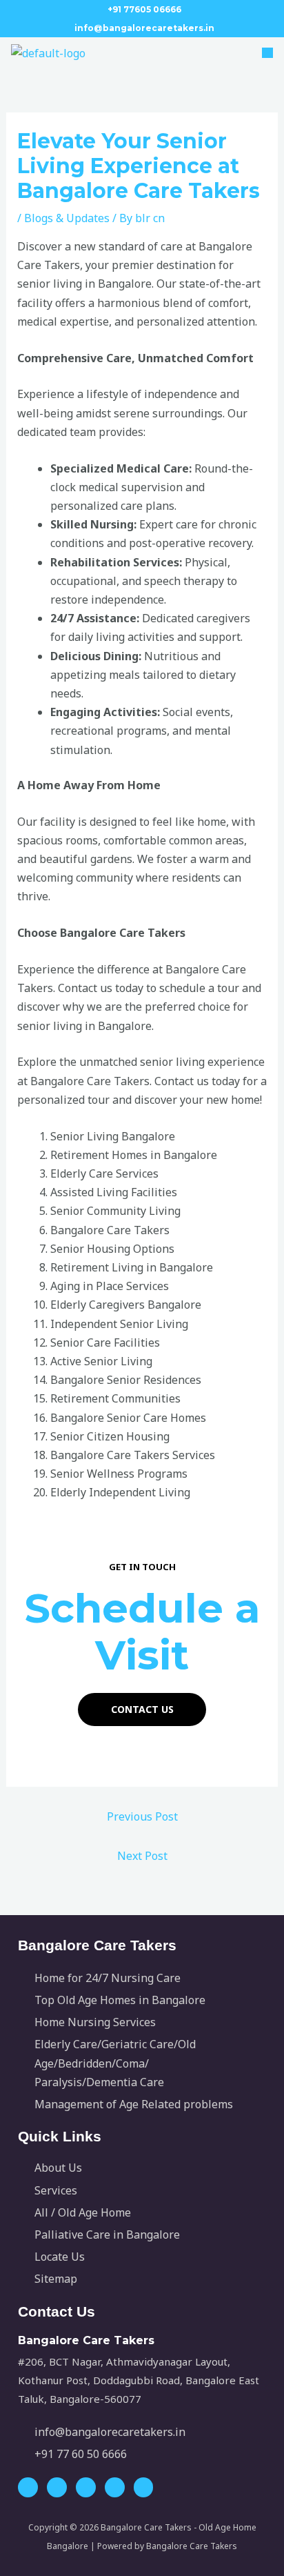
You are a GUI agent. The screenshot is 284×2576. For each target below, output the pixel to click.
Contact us (142, 1709)
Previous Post (142, 1816)
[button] (260, 53)
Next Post (142, 1856)
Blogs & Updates (67, 218)
